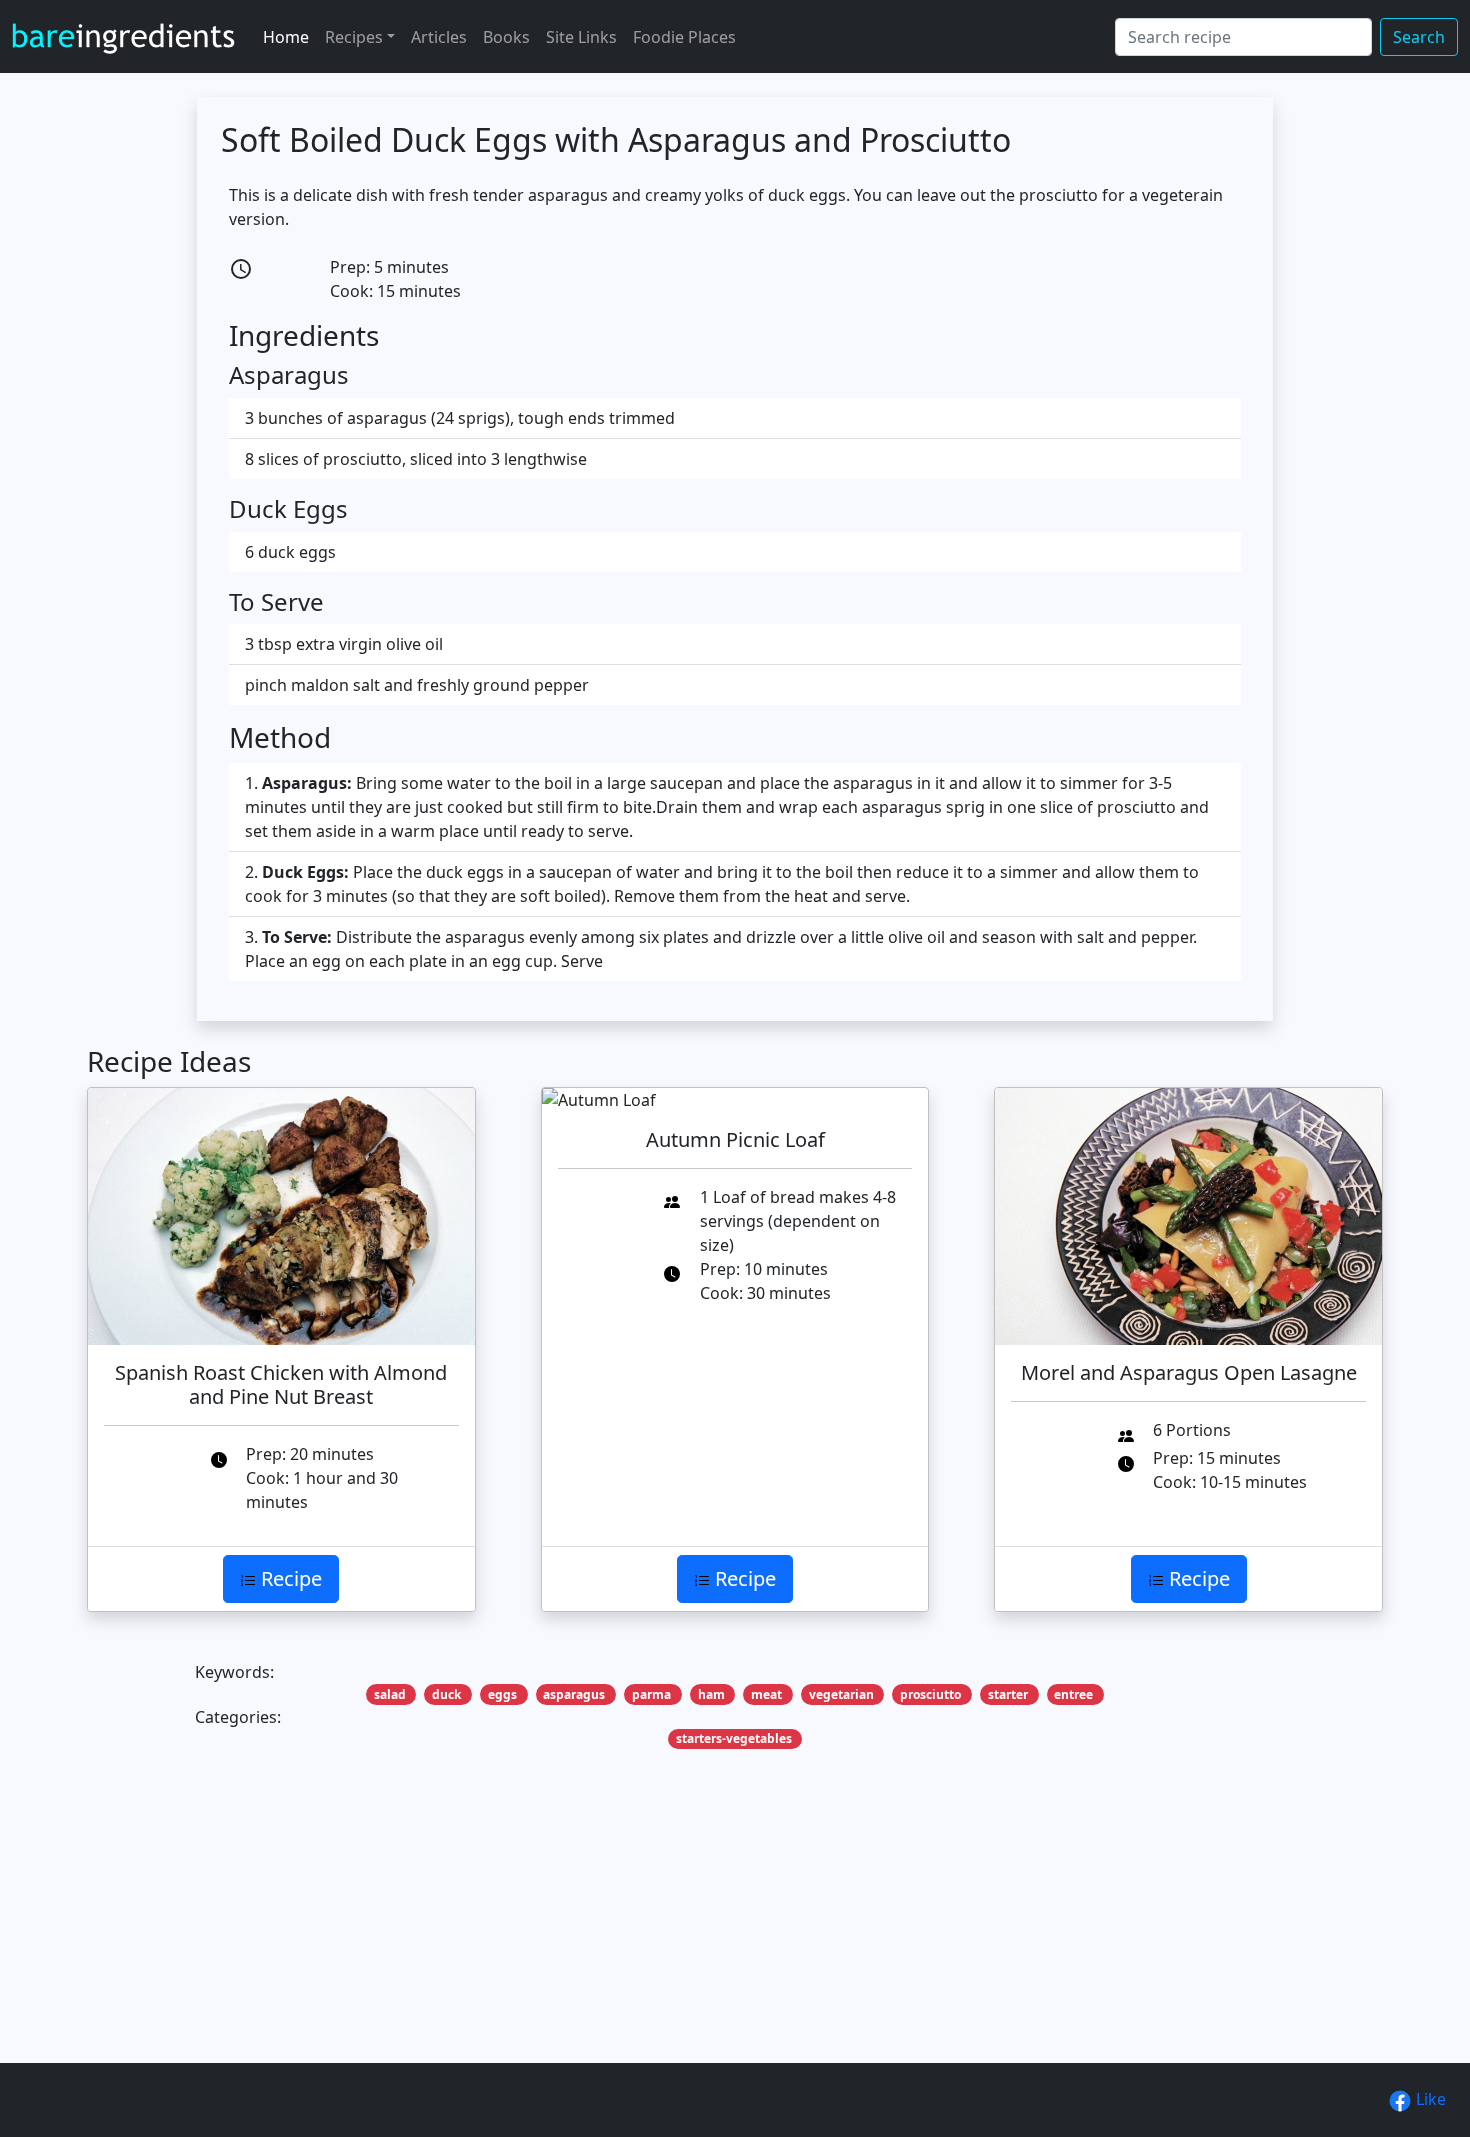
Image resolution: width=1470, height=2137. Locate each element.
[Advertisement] (687, 1937)
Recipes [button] (354, 37)
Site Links (581, 37)
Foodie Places (684, 37)
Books (506, 37)
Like (1429, 2099)
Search (1419, 37)
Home (286, 37)
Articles (439, 37)
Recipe (289, 1578)
